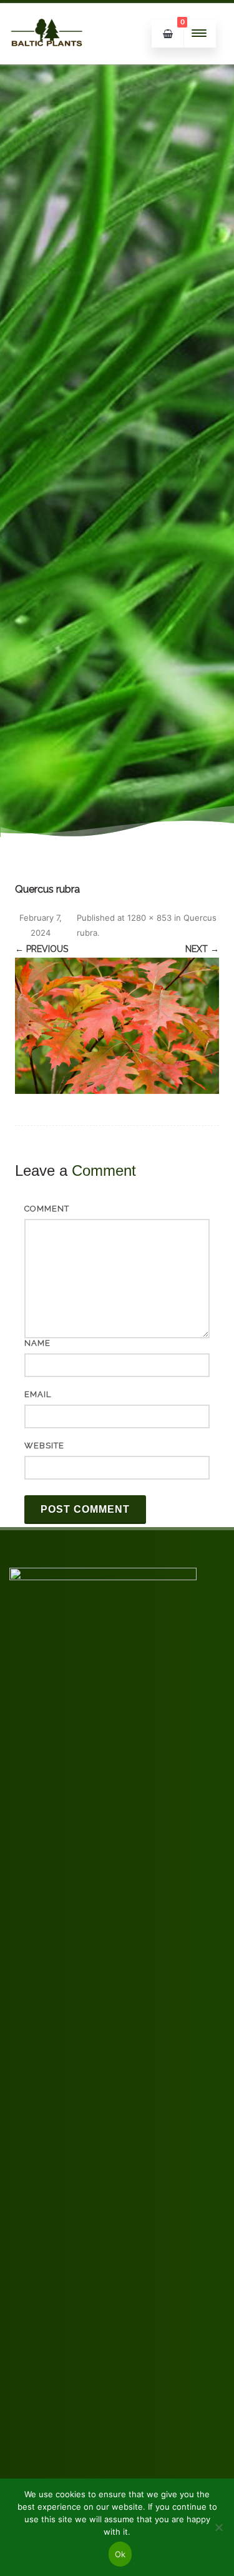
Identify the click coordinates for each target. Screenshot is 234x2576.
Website (44, 1446)
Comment (47, 1209)
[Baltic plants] (47, 60)
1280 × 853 (149, 918)
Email (38, 1394)
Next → (202, 949)
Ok (120, 2554)
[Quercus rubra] (117, 1026)
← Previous (41, 949)
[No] (218, 2527)
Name (37, 1343)
